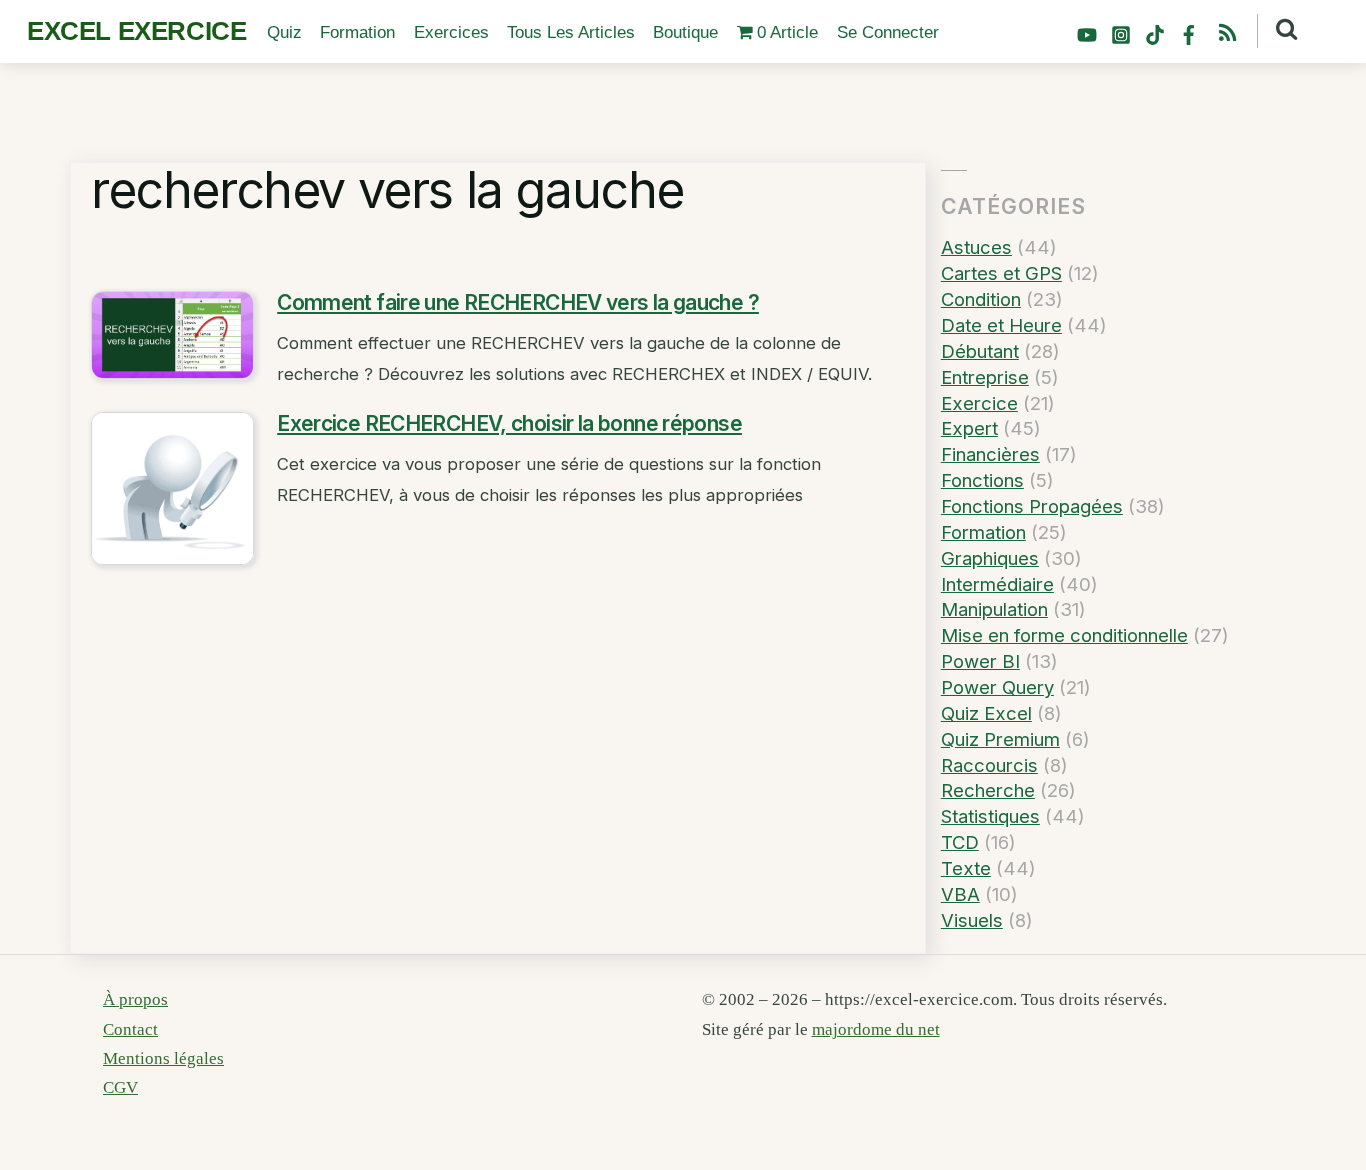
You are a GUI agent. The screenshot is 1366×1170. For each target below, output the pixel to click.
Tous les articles (571, 32)
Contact (130, 1029)
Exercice (979, 403)
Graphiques (990, 558)
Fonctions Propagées (1032, 506)
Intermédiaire (997, 584)
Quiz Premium (1000, 739)
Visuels (972, 920)
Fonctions (982, 480)
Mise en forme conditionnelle (1064, 635)
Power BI (980, 661)
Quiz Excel (986, 713)
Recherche (988, 790)
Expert (969, 428)
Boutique (685, 32)
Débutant (980, 351)
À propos (135, 999)
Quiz (284, 32)
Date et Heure (1001, 325)
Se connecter (888, 32)
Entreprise (985, 377)
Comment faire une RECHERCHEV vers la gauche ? (518, 302)
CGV (120, 1087)
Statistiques (990, 816)
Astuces (976, 247)
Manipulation (994, 609)
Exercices (451, 32)
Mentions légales (163, 1058)
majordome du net (876, 1029)
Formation (357, 32)
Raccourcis (989, 765)
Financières (990, 454)
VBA (960, 894)
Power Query (997, 687)
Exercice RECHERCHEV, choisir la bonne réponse (509, 423)
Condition (981, 299)
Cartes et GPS (1001, 273)
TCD (960, 842)
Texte (966, 868)
